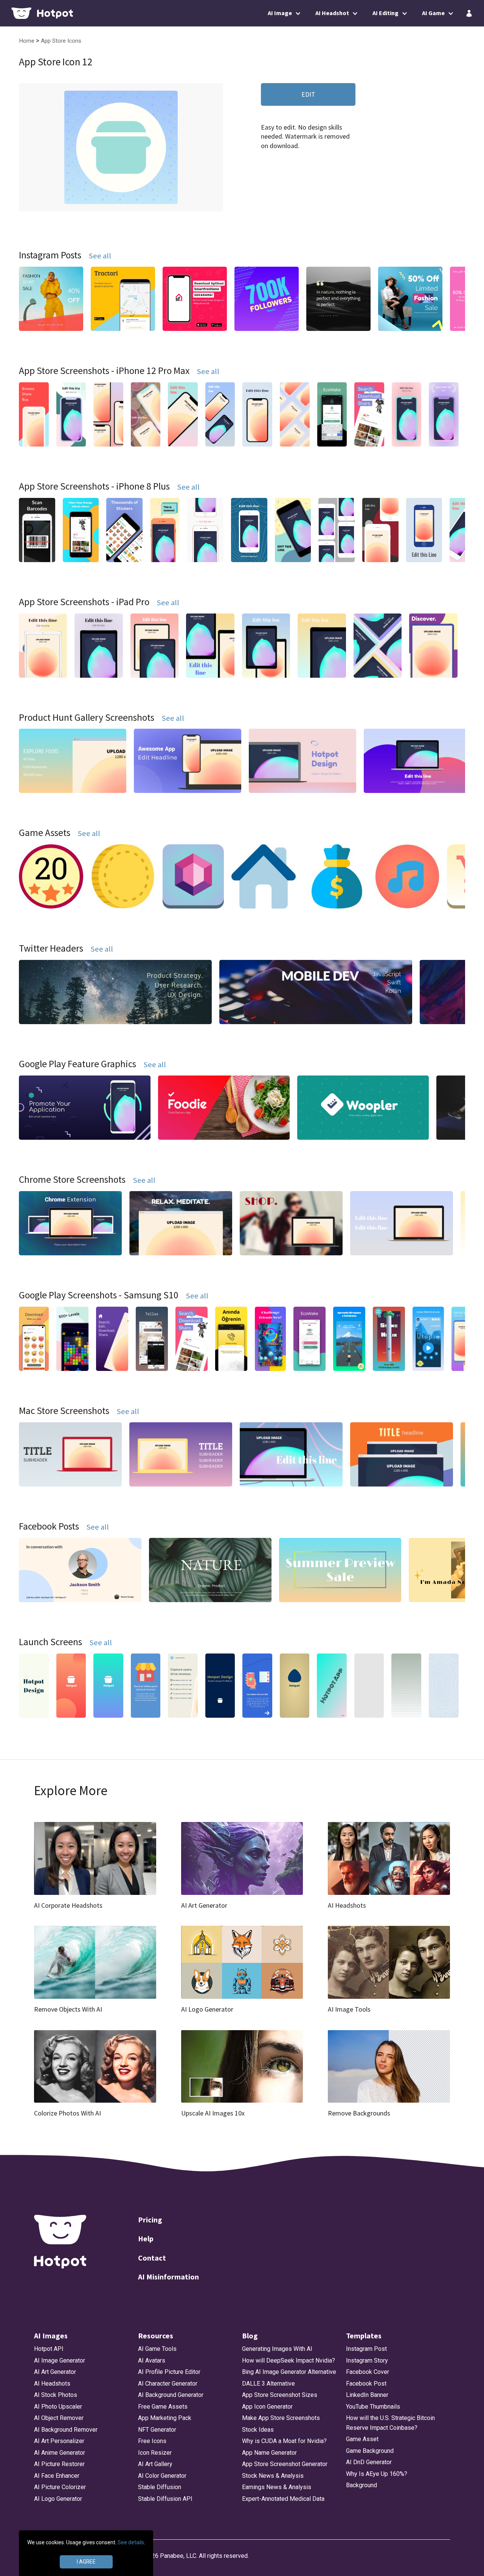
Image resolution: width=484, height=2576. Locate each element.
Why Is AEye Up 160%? (377, 2474)
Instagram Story (367, 2360)
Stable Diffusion (160, 2487)
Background (361, 2485)
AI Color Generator (162, 2476)
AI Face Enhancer (57, 2476)
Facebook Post (366, 2384)
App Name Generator (269, 2453)
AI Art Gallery (155, 2464)
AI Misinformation (168, 2277)
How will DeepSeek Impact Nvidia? (289, 2360)
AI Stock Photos (56, 2395)
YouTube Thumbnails (373, 2407)
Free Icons (152, 2441)
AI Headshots (52, 2384)
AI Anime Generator (60, 2453)
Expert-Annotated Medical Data (283, 2499)
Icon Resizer (155, 2453)
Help (146, 2238)
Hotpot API (49, 2349)
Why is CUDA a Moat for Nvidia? (284, 2441)
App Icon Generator (267, 2407)
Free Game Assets (163, 2407)
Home (27, 41)
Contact (152, 2258)
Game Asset (362, 2439)
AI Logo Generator (58, 2499)
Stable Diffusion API (165, 2499)
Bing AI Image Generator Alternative (289, 2372)
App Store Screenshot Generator (285, 2464)
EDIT (308, 94)
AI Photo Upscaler (58, 2407)
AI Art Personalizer (59, 2441)
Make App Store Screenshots (281, 2418)
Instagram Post (366, 2349)
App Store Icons (61, 41)
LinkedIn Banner (367, 2395)
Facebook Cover (368, 2372)
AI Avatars (152, 2360)
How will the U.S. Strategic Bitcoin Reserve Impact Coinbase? (390, 2423)
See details (131, 2542)
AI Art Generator (55, 2372)
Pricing (150, 2220)
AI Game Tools (157, 2349)
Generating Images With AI (277, 2349)
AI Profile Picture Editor (169, 2372)
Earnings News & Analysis (277, 2487)
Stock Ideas (258, 2430)
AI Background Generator (171, 2395)
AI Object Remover (59, 2418)
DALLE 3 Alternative (268, 2384)
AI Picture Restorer (59, 2464)
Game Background (370, 2451)
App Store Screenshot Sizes (280, 2395)
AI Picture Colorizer (60, 2487)
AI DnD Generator (369, 2462)
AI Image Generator (60, 2360)
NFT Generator (157, 2430)
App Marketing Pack (165, 2418)
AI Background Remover (66, 2430)
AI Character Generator (168, 2384)
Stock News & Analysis (273, 2476)
